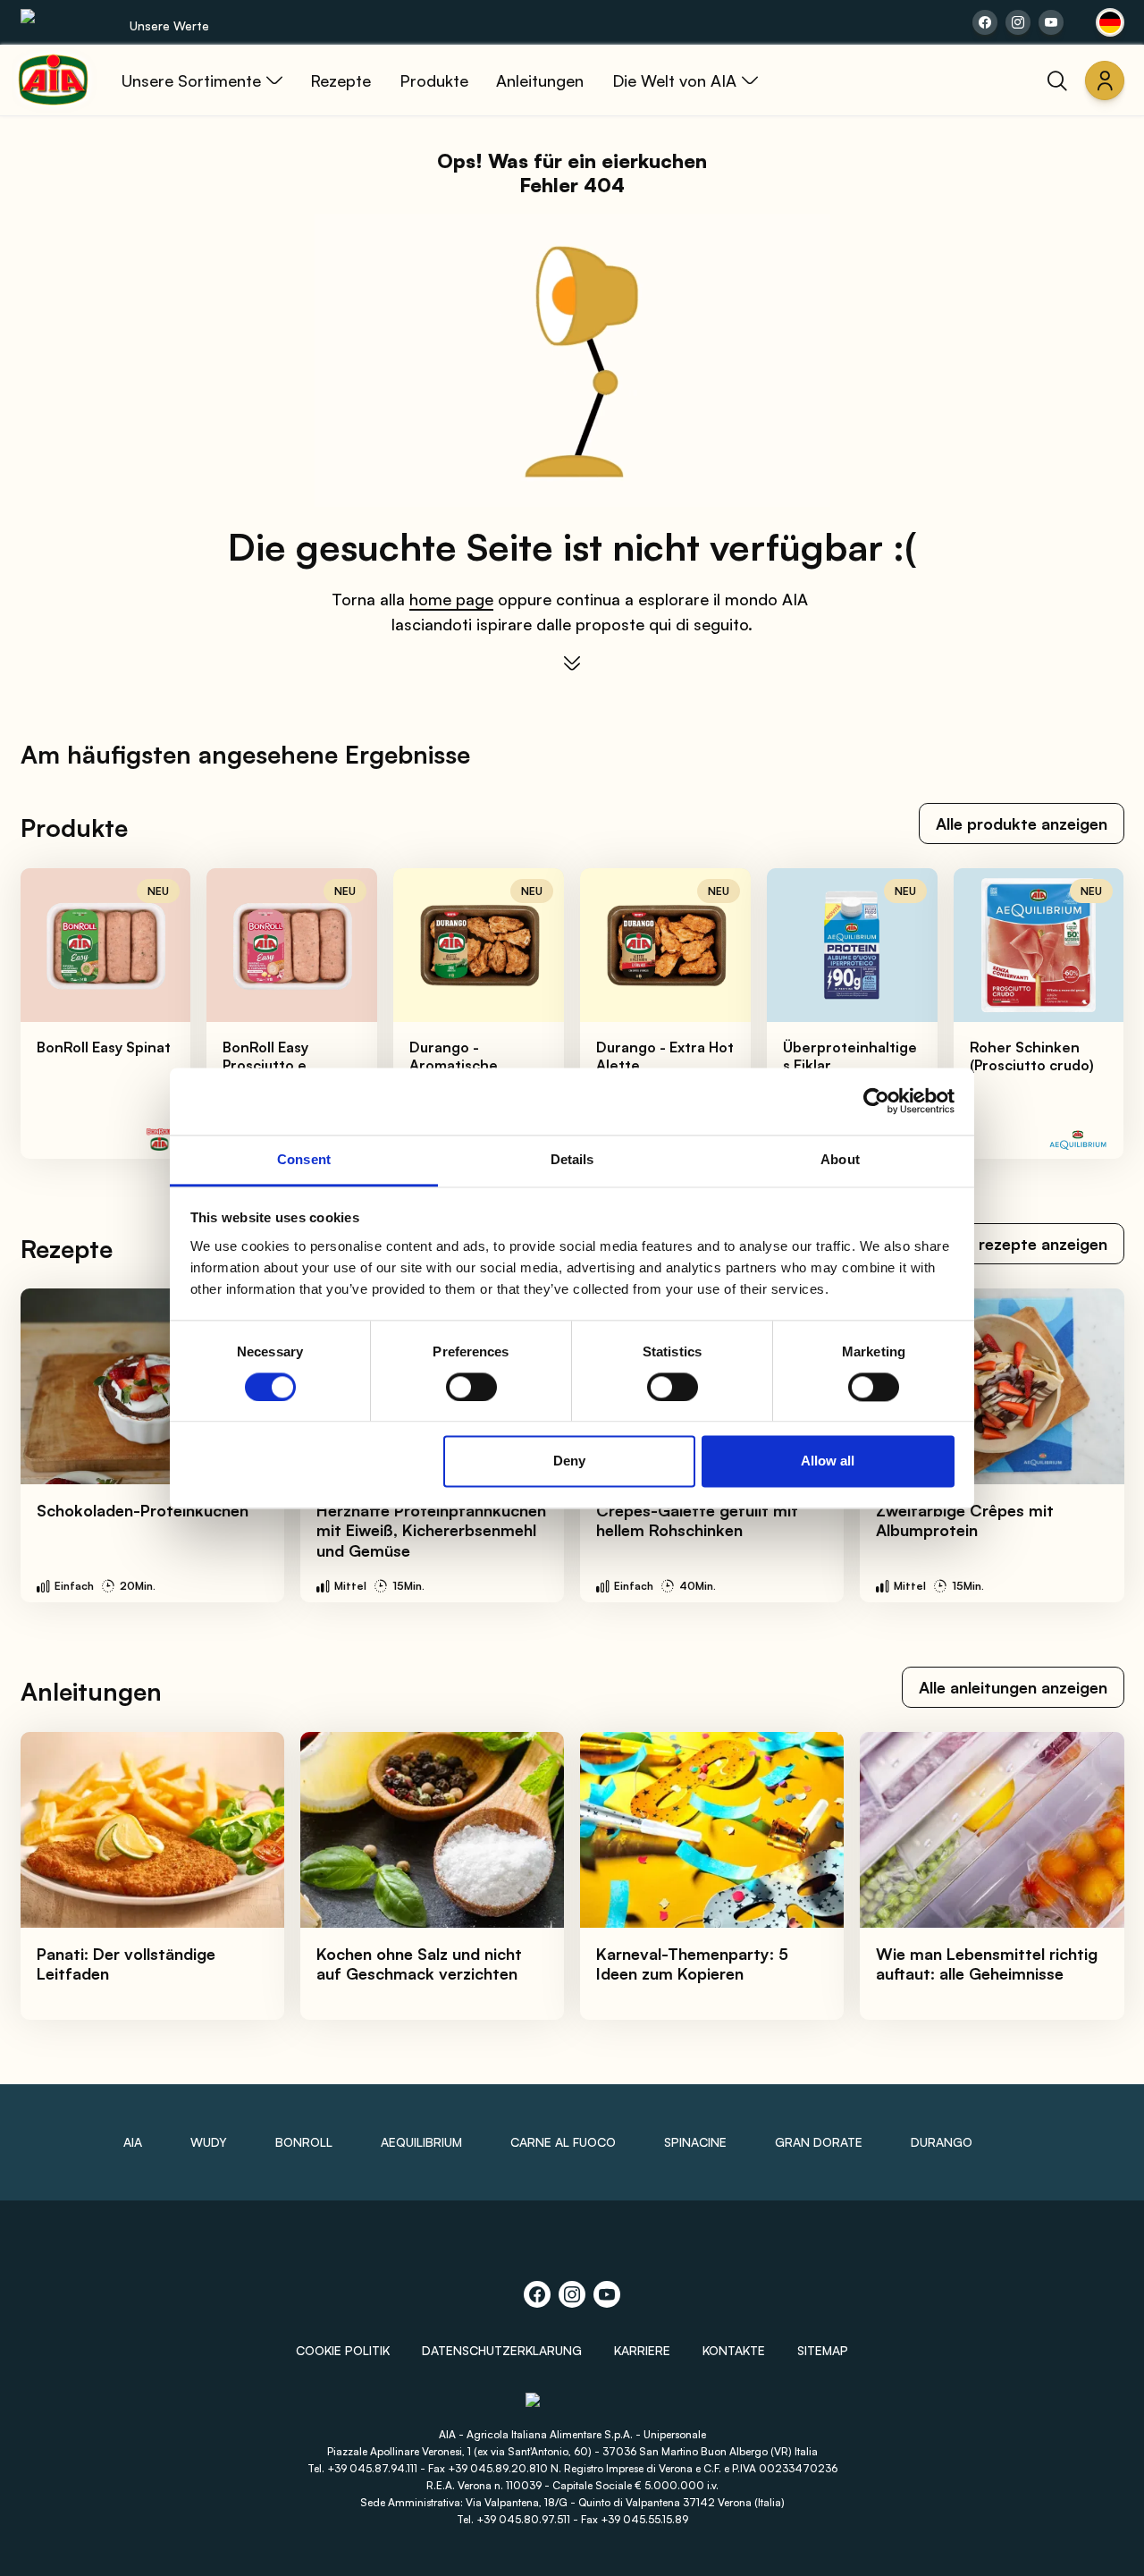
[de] (1110, 22)
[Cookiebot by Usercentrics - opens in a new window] (876, 1101)
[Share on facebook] (985, 22)
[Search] (1057, 80)
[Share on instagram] (1018, 22)
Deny (569, 1461)
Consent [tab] (304, 1159)
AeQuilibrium (421, 2142)
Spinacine (695, 2142)
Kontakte (734, 2350)
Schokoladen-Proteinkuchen (143, 1510)
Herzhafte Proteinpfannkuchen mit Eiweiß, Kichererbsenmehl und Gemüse (431, 1530)
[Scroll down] (572, 663)
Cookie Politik (343, 2350)
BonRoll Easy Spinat (104, 1047)
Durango (942, 2142)
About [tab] (840, 1159)
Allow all (828, 1461)
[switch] (471, 1387)
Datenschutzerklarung (502, 2350)
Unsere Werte (169, 25)
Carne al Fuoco (563, 2142)
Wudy (209, 2142)
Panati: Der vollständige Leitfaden (126, 1964)
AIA (133, 2142)
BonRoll (304, 2142)
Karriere (642, 2350)
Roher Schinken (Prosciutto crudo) (1032, 1056)
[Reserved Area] (1105, 80)
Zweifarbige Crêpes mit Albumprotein (965, 1520)
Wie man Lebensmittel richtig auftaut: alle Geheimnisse (987, 1964)
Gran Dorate (819, 2142)
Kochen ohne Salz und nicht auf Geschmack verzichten (419, 1964)
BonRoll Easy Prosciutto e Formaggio (265, 1065)
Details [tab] (572, 1159)
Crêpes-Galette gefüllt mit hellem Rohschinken (697, 1520)
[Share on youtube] (1051, 22)
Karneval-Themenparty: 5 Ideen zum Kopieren (692, 1964)
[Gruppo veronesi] (572, 2408)
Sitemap (823, 2350)
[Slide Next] (1091, 1014)
